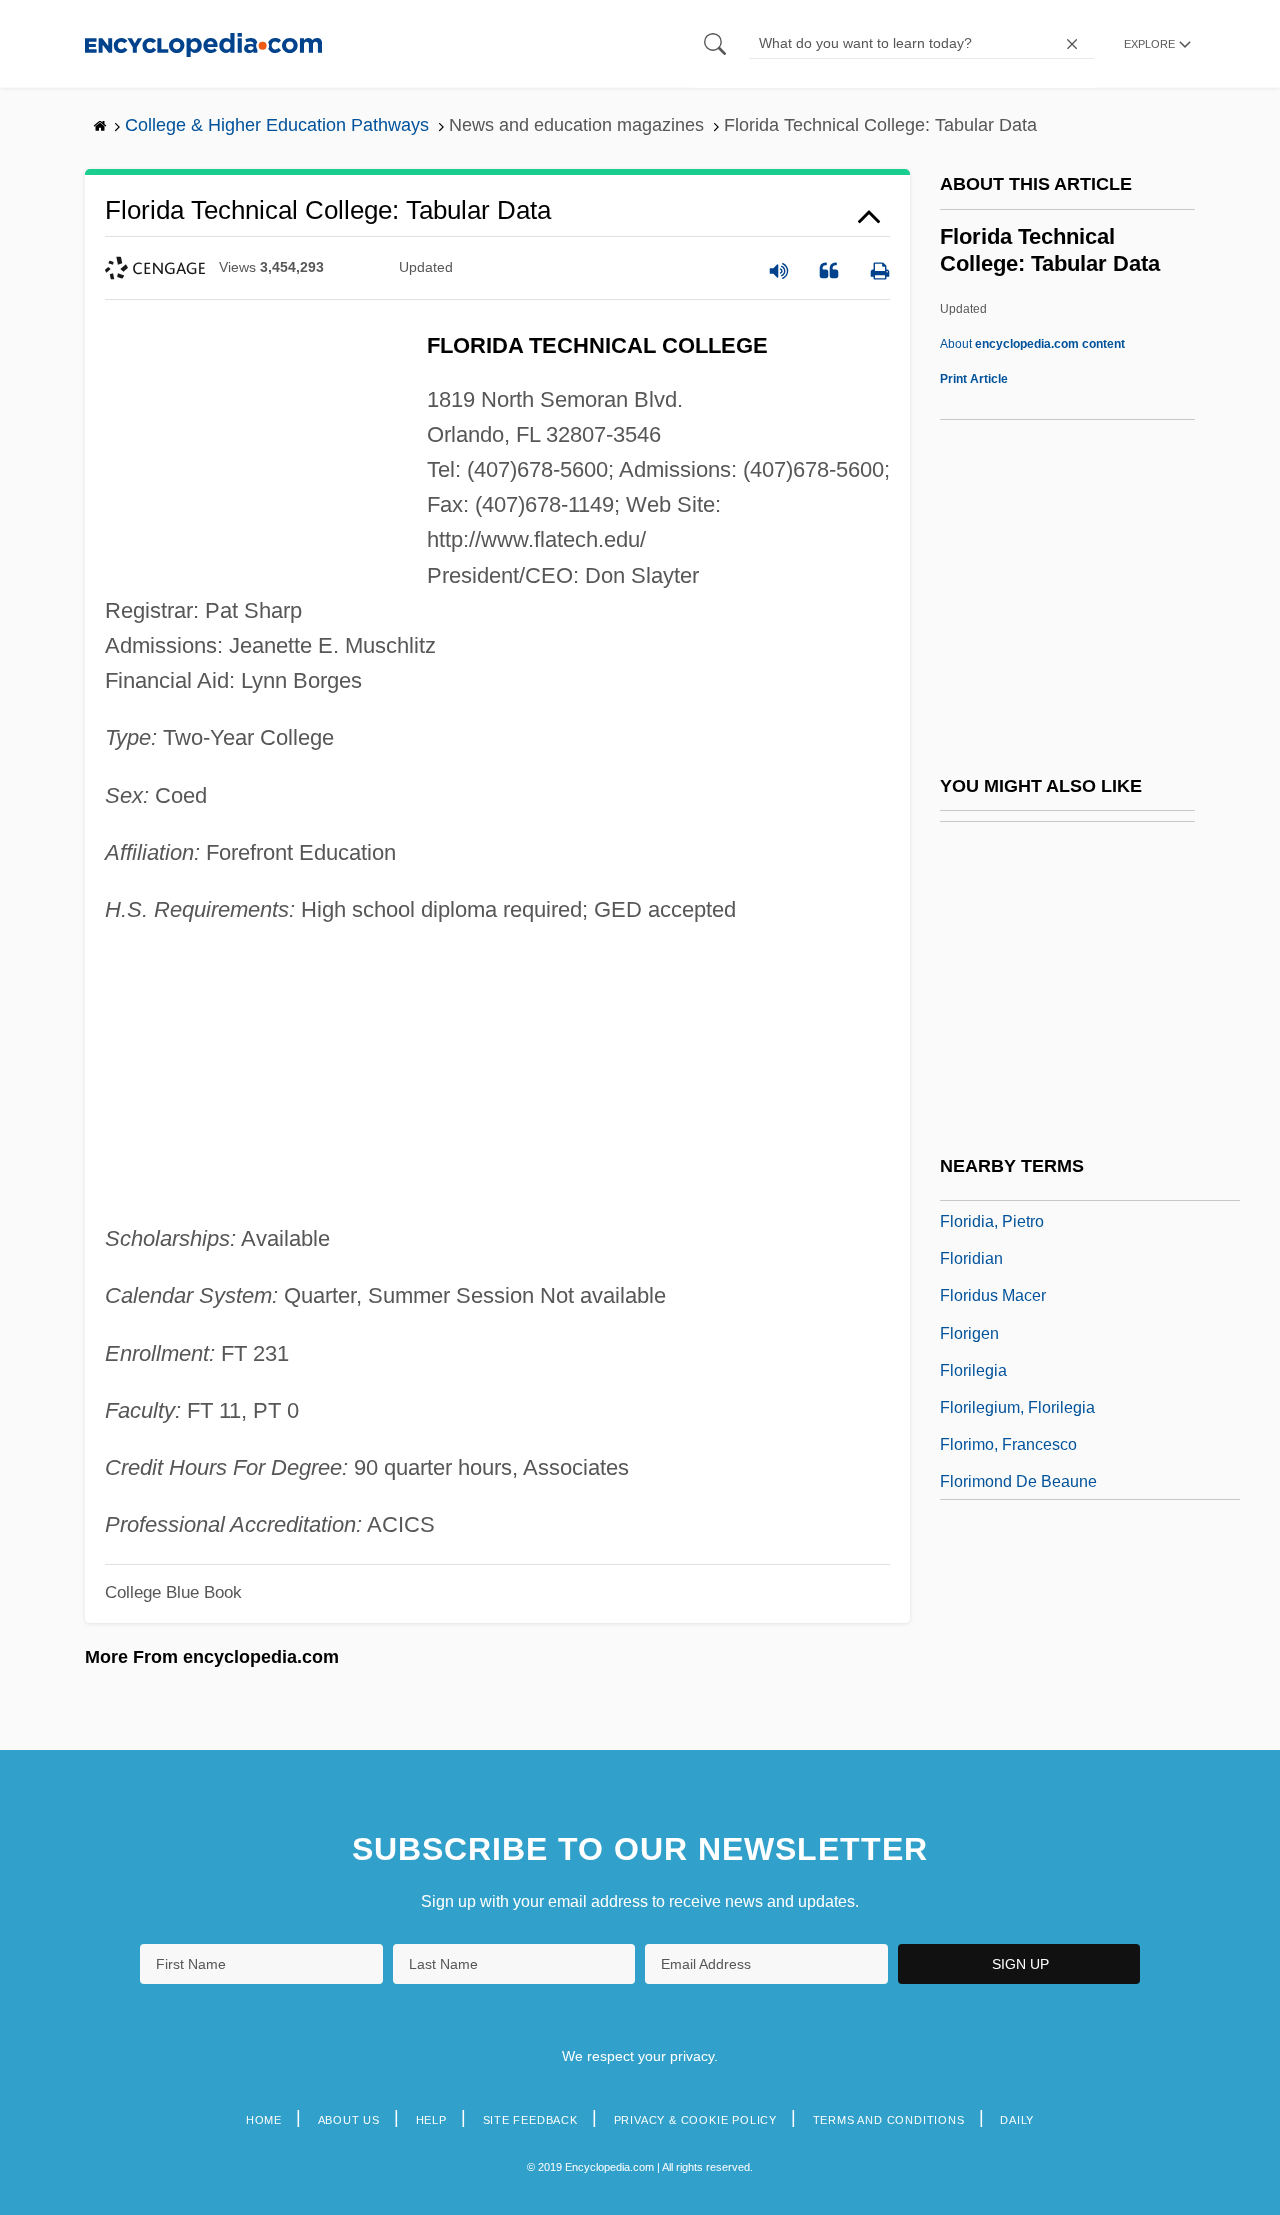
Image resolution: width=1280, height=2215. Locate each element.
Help (431, 2120)
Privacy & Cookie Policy (695, 2120)
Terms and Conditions (889, 2120)
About (1032, 344)
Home (264, 2120)
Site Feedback (530, 2120)
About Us (349, 2120)
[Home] (203, 43)
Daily (1017, 2120)
